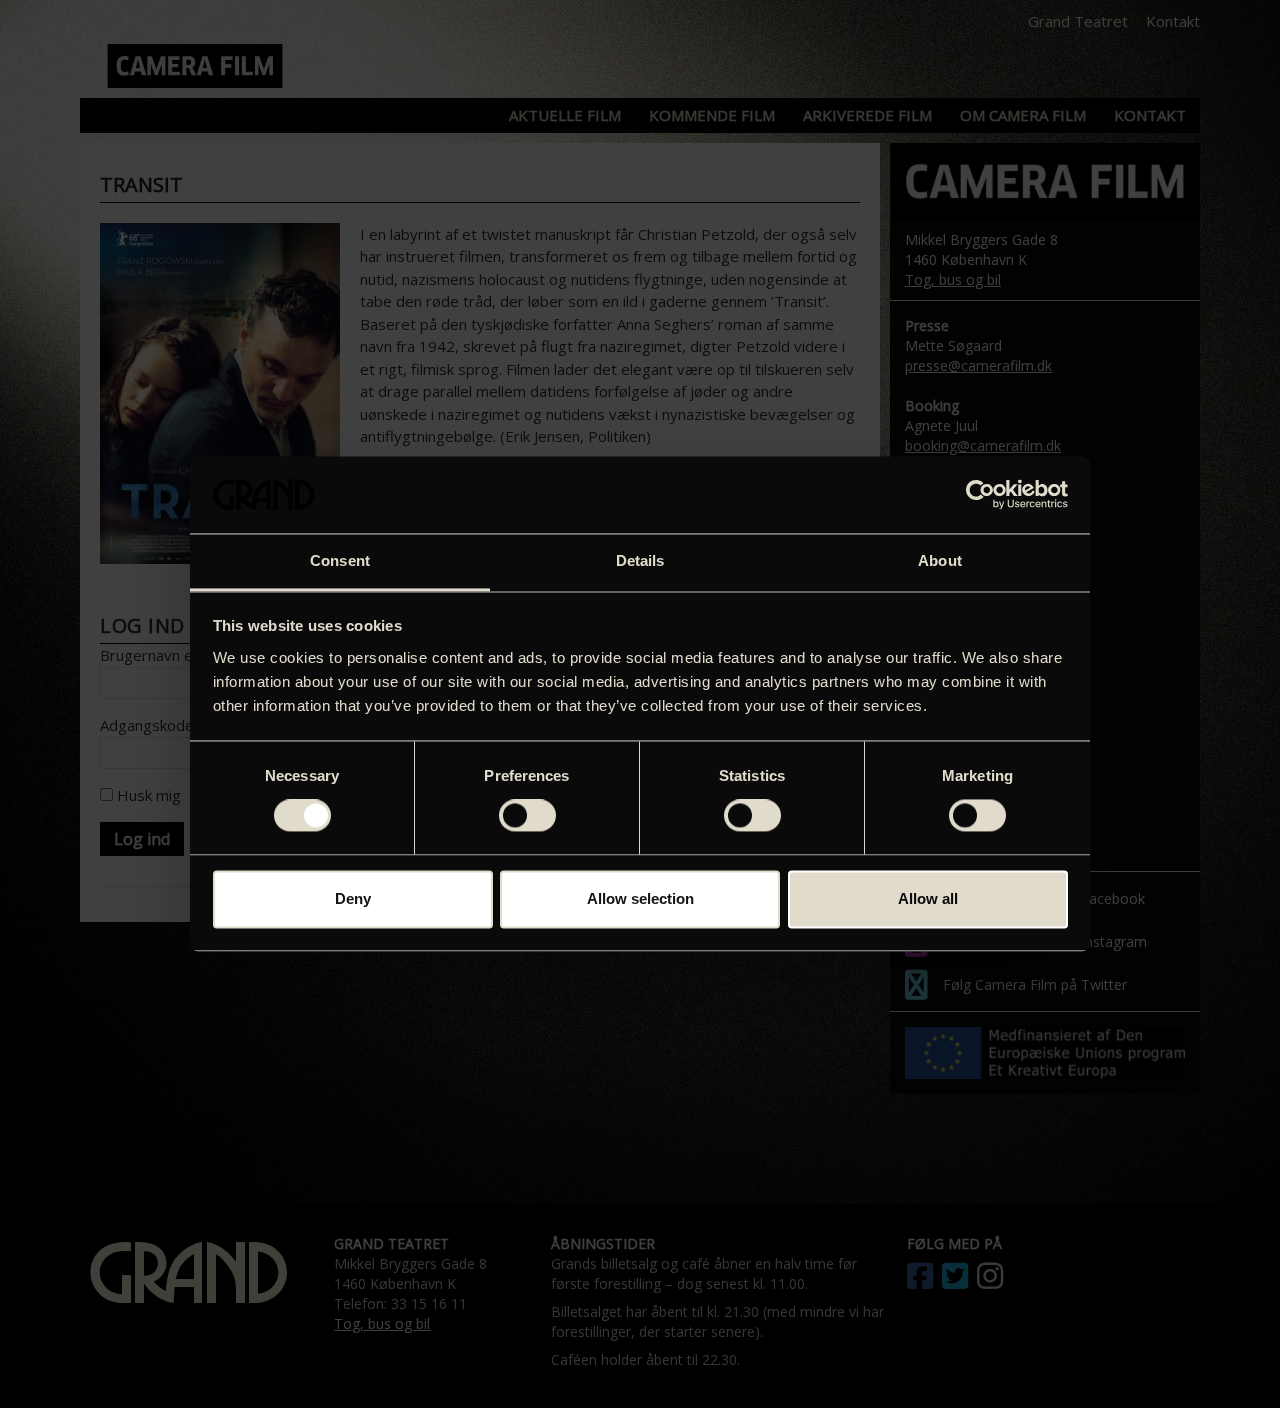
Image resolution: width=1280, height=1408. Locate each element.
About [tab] (940, 560)
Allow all (928, 898)
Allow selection (640, 898)
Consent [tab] (340, 560)
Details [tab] (640, 560)
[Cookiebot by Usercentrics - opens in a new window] (980, 495)
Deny (353, 898)
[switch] (527, 816)
